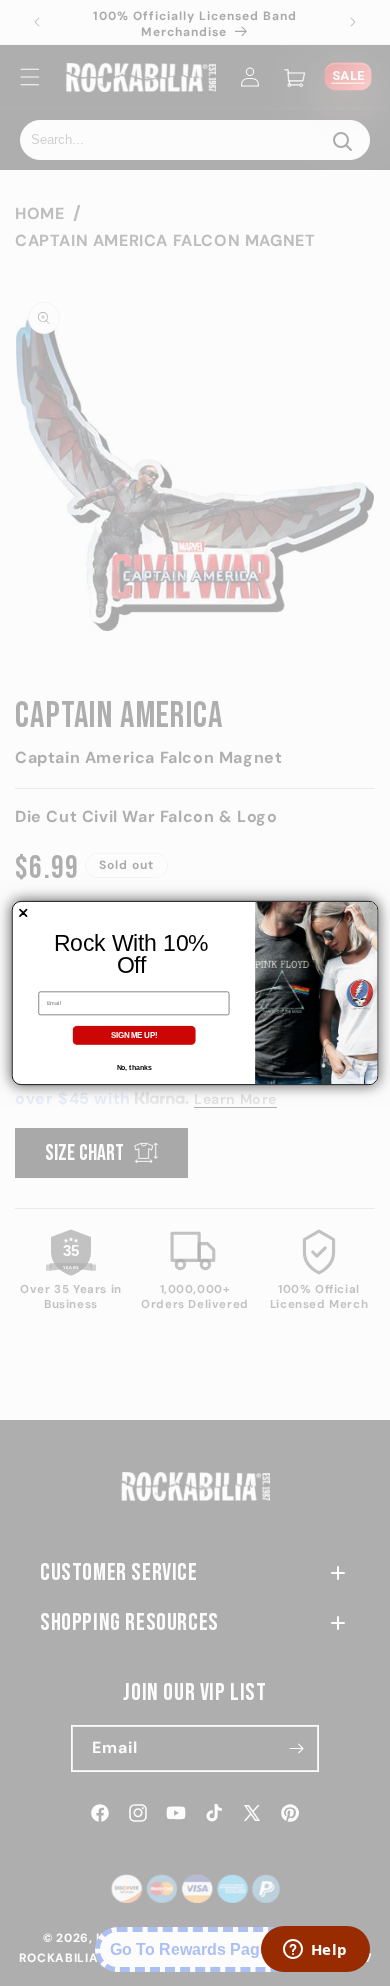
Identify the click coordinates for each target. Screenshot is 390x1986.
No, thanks (134, 1068)
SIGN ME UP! (134, 1035)
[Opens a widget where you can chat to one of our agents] (315, 1951)
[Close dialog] (23, 913)
